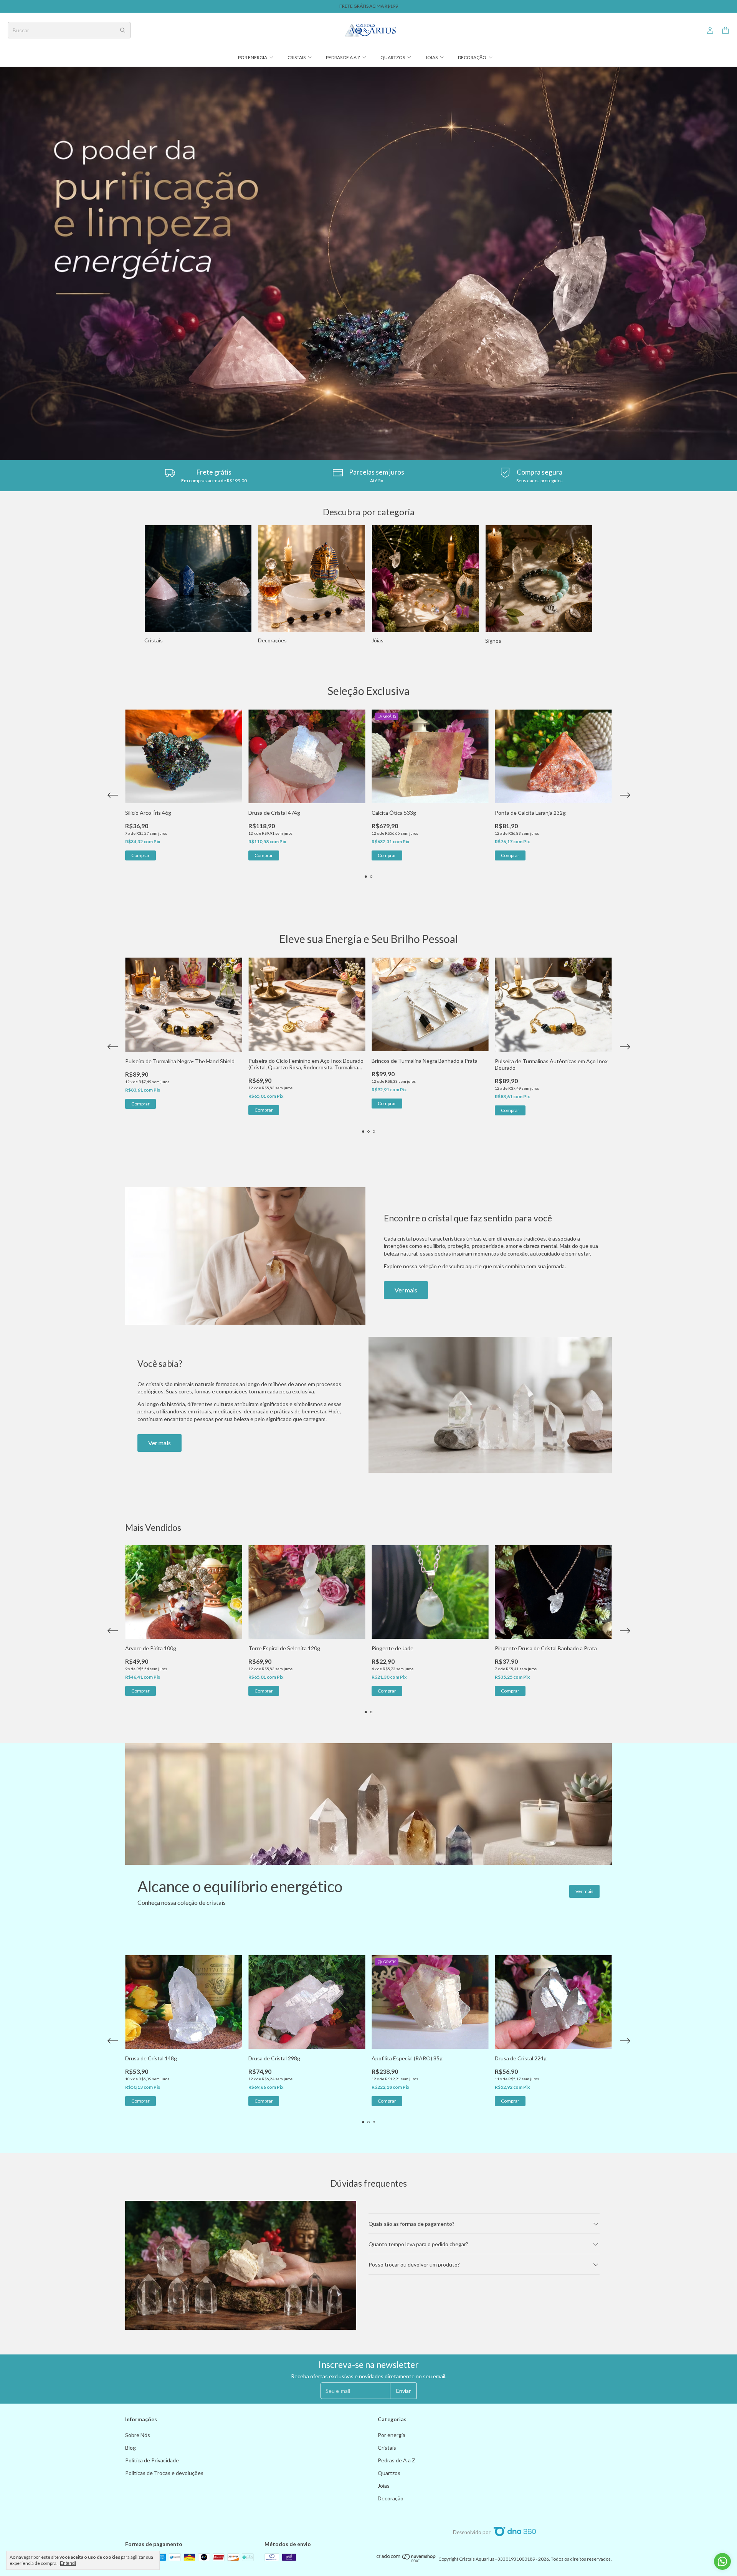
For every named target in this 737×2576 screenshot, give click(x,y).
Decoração (472, 57)
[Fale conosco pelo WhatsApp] (722, 2561)
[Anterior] (112, 585)
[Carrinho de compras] (725, 31)
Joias (431, 57)
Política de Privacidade (152, 2460)
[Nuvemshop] (406, 2561)
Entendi (68, 2563)
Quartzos (393, 57)
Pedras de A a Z (343, 57)
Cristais (297, 57)
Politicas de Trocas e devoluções (164, 2473)
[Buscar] (123, 30)
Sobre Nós (138, 2435)
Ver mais (406, 1290)
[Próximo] (625, 585)
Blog (131, 2448)
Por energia (253, 57)
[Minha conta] (710, 31)
